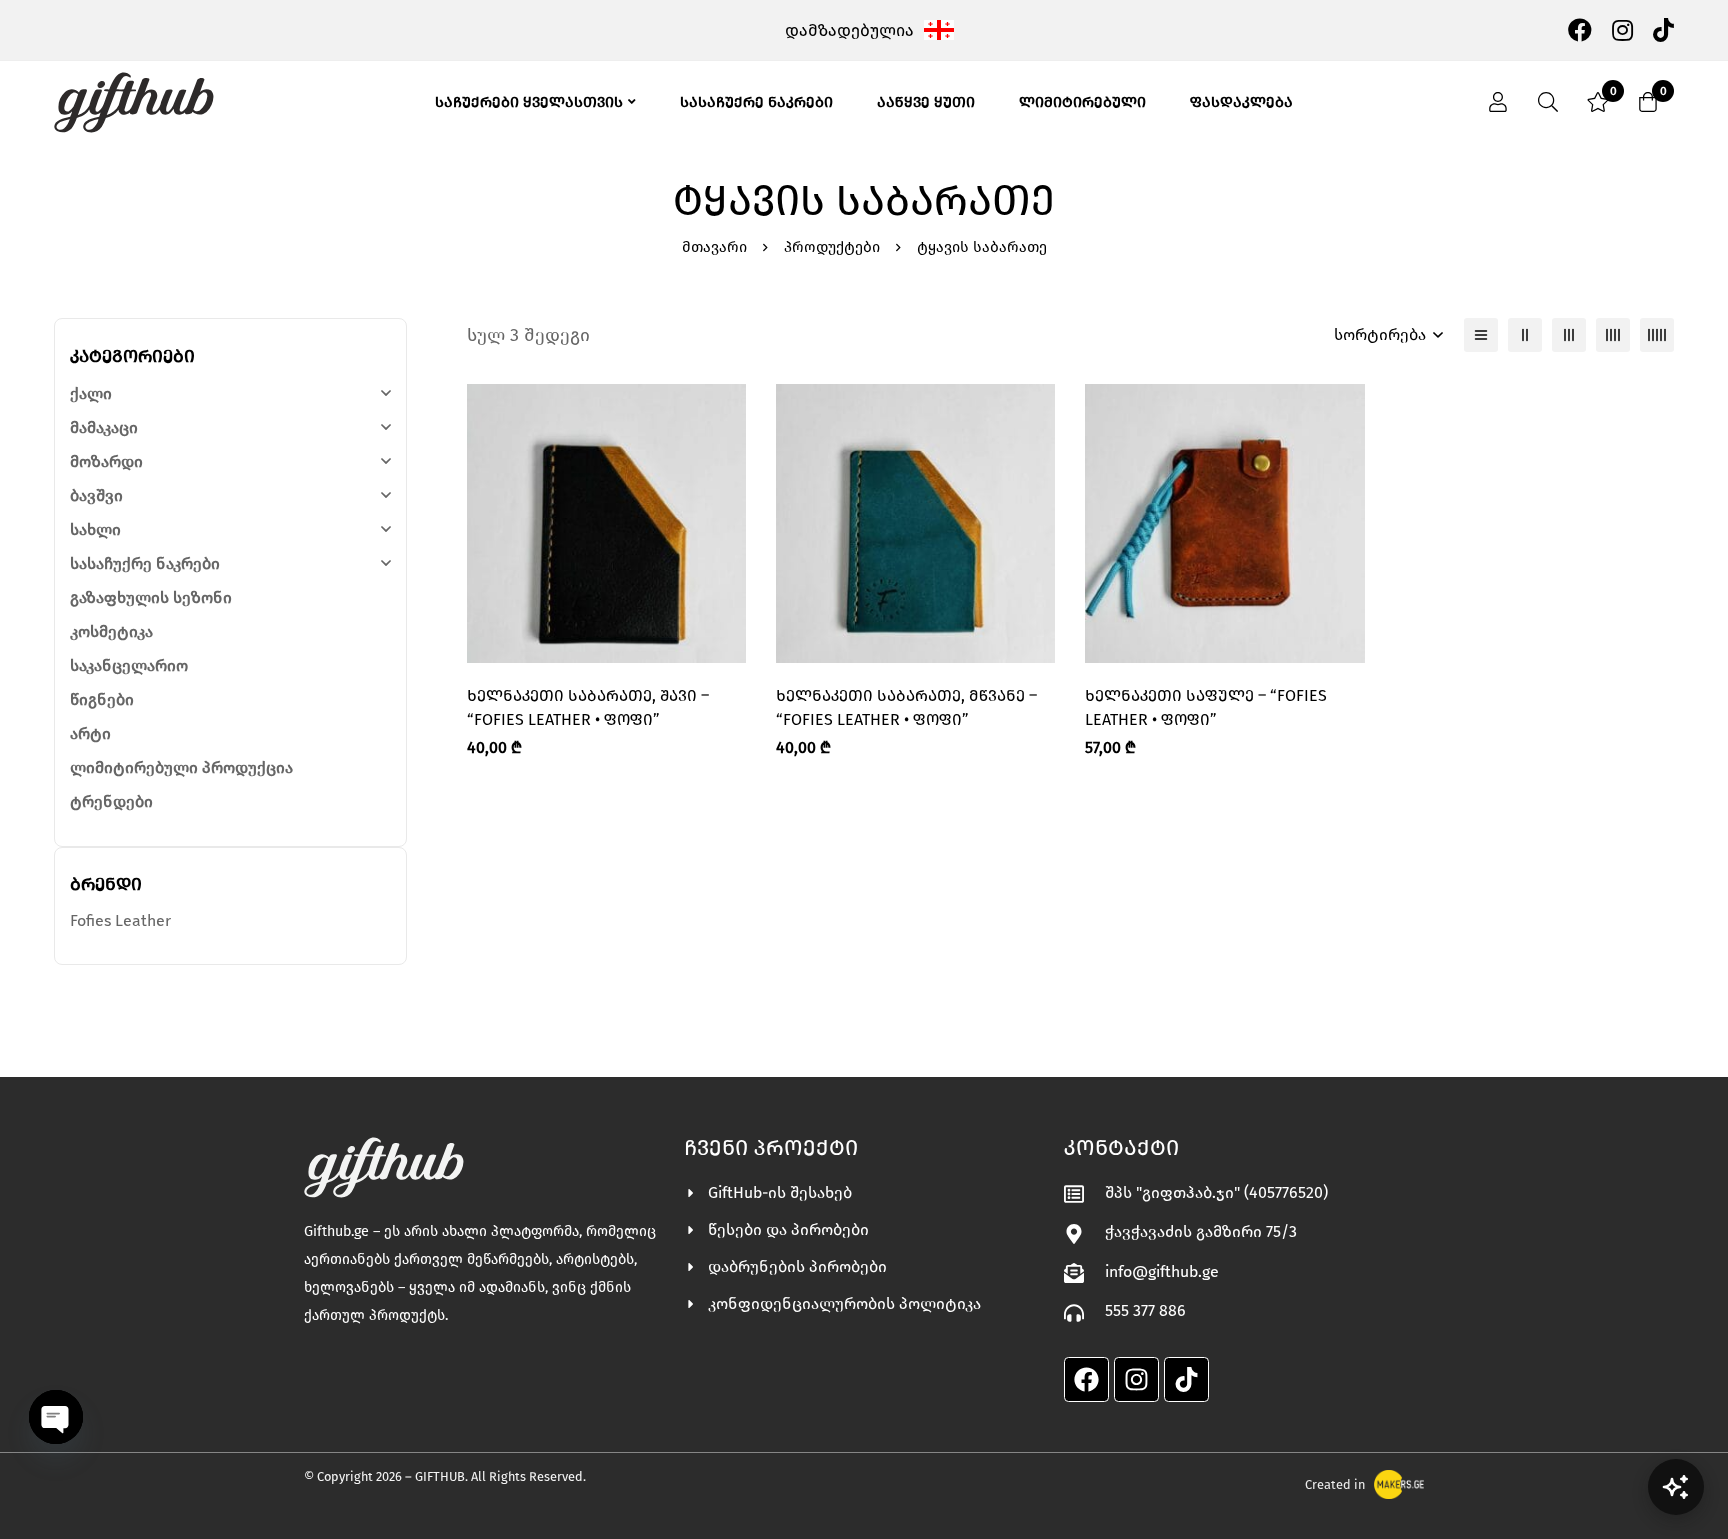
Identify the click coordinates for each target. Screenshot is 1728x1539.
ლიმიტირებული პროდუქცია (181, 767)
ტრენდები (111, 801)
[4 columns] (1613, 335)
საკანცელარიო (129, 665)
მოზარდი (106, 461)
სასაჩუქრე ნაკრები (145, 563)
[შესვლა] (1498, 102)
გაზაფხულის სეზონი (151, 597)
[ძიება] (1548, 102)
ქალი (91, 393)
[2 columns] (1525, 335)
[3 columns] (1569, 335)
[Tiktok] (1186, 1379)
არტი (90, 733)
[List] (1481, 335)
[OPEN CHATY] (56, 1417)
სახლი (95, 529)
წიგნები (102, 699)
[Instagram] (1622, 29)
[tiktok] (1663, 29)
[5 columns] (1657, 335)
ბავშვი (96, 495)
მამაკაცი (104, 427)
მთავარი (714, 247)
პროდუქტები (832, 247)
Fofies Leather (120, 920)
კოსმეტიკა (111, 631)
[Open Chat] (1676, 1487)
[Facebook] (1580, 29)
